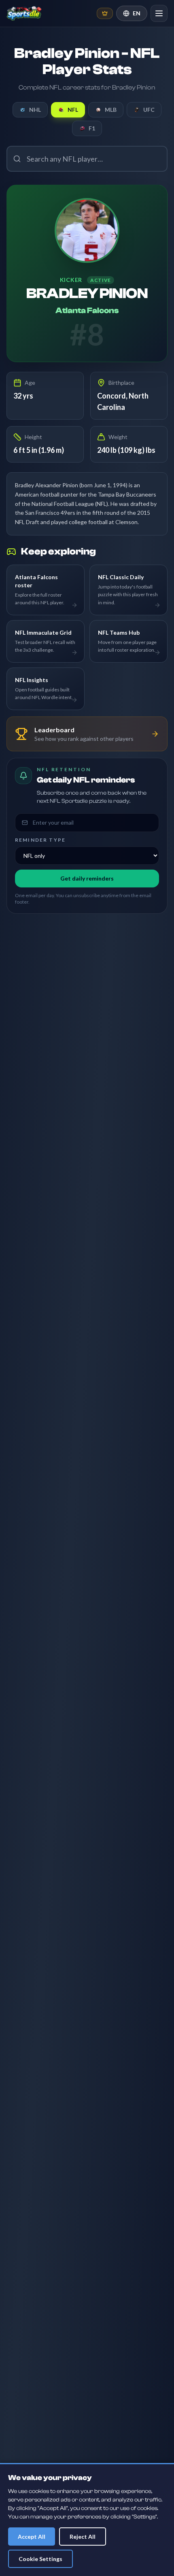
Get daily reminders (87, 878)
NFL (73, 110)
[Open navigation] (159, 13)
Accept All (32, 2537)
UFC (149, 110)
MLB (111, 110)
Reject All (83, 2537)
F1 (92, 128)
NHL (35, 110)
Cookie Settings (40, 2559)
